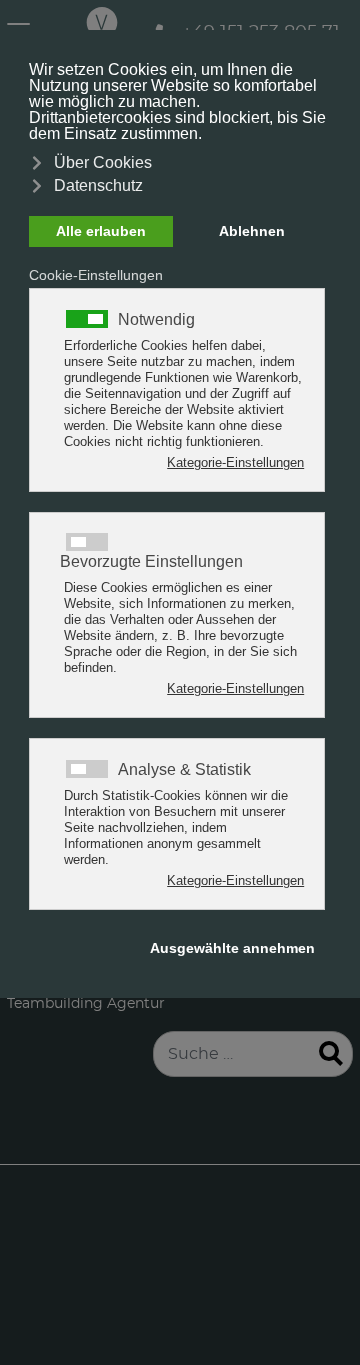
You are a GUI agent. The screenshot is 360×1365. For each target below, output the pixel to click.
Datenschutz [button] (98, 185)
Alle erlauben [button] (101, 231)
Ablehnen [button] (252, 231)
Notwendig (156, 320)
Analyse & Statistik (184, 770)
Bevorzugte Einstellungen (151, 562)
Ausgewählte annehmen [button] (232, 948)
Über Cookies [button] (103, 162)
